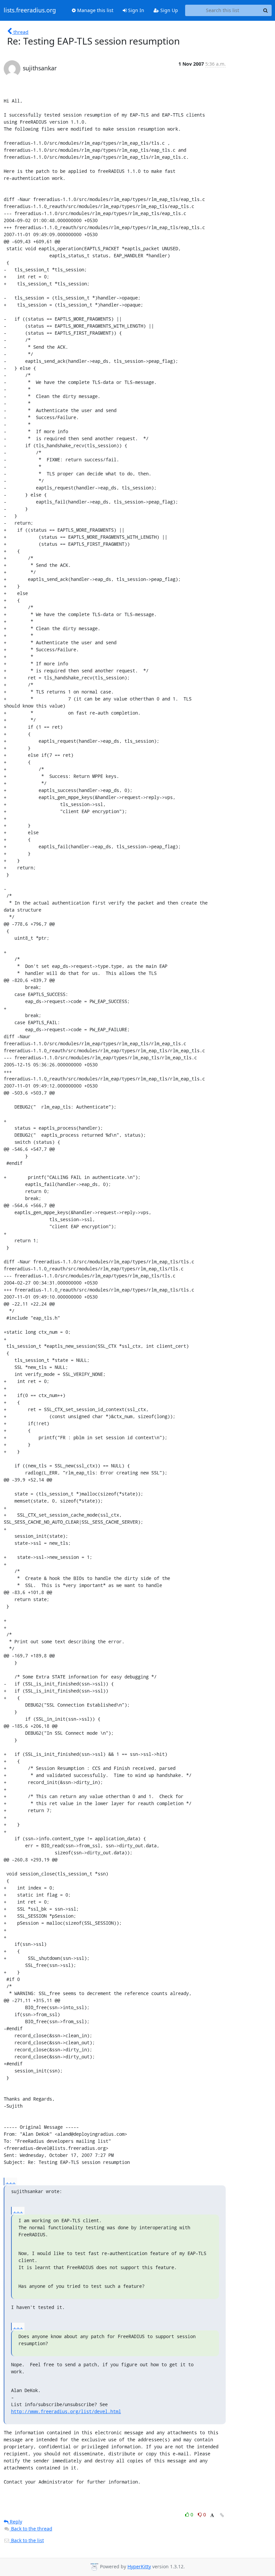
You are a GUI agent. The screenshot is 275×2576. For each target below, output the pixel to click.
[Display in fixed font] (212, 2516)
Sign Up (169, 10)
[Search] (266, 10)
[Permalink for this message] (222, 2515)
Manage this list (95, 10)
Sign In (135, 10)
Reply (15, 2522)
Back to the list (27, 2540)
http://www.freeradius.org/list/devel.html (66, 2411)
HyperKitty (139, 2566)
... (11, 2181)
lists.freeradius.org (30, 10)
